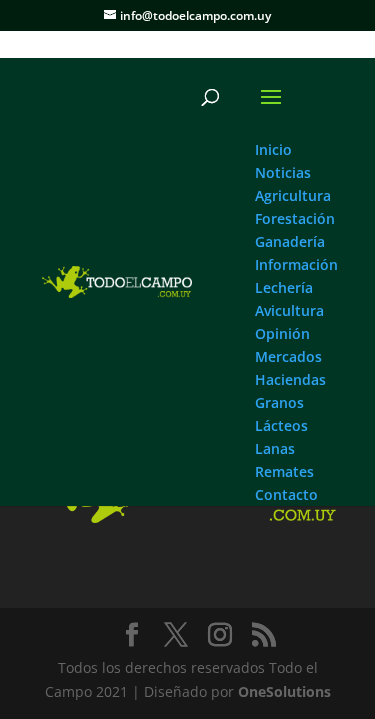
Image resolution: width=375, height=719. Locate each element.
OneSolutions (284, 691)
